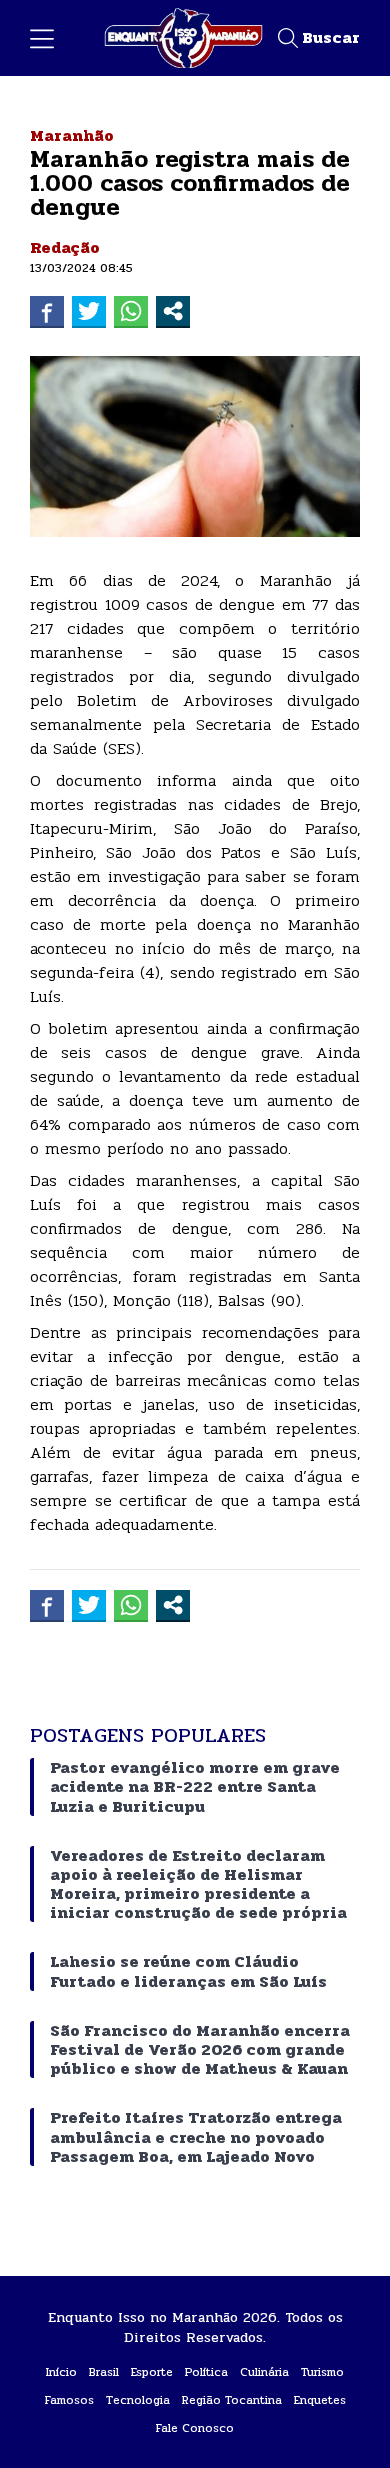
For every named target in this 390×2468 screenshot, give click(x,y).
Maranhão (72, 135)
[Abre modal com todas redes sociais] (173, 311)
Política (206, 2372)
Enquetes (320, 2400)
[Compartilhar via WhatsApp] (131, 311)
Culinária (264, 2372)
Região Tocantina (232, 2400)
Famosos (69, 2400)
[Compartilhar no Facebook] (47, 311)
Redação (65, 247)
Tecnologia (138, 2400)
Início (61, 2372)
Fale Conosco (195, 2428)
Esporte (152, 2372)
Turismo (322, 2372)
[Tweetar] (89, 311)
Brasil (104, 2372)
